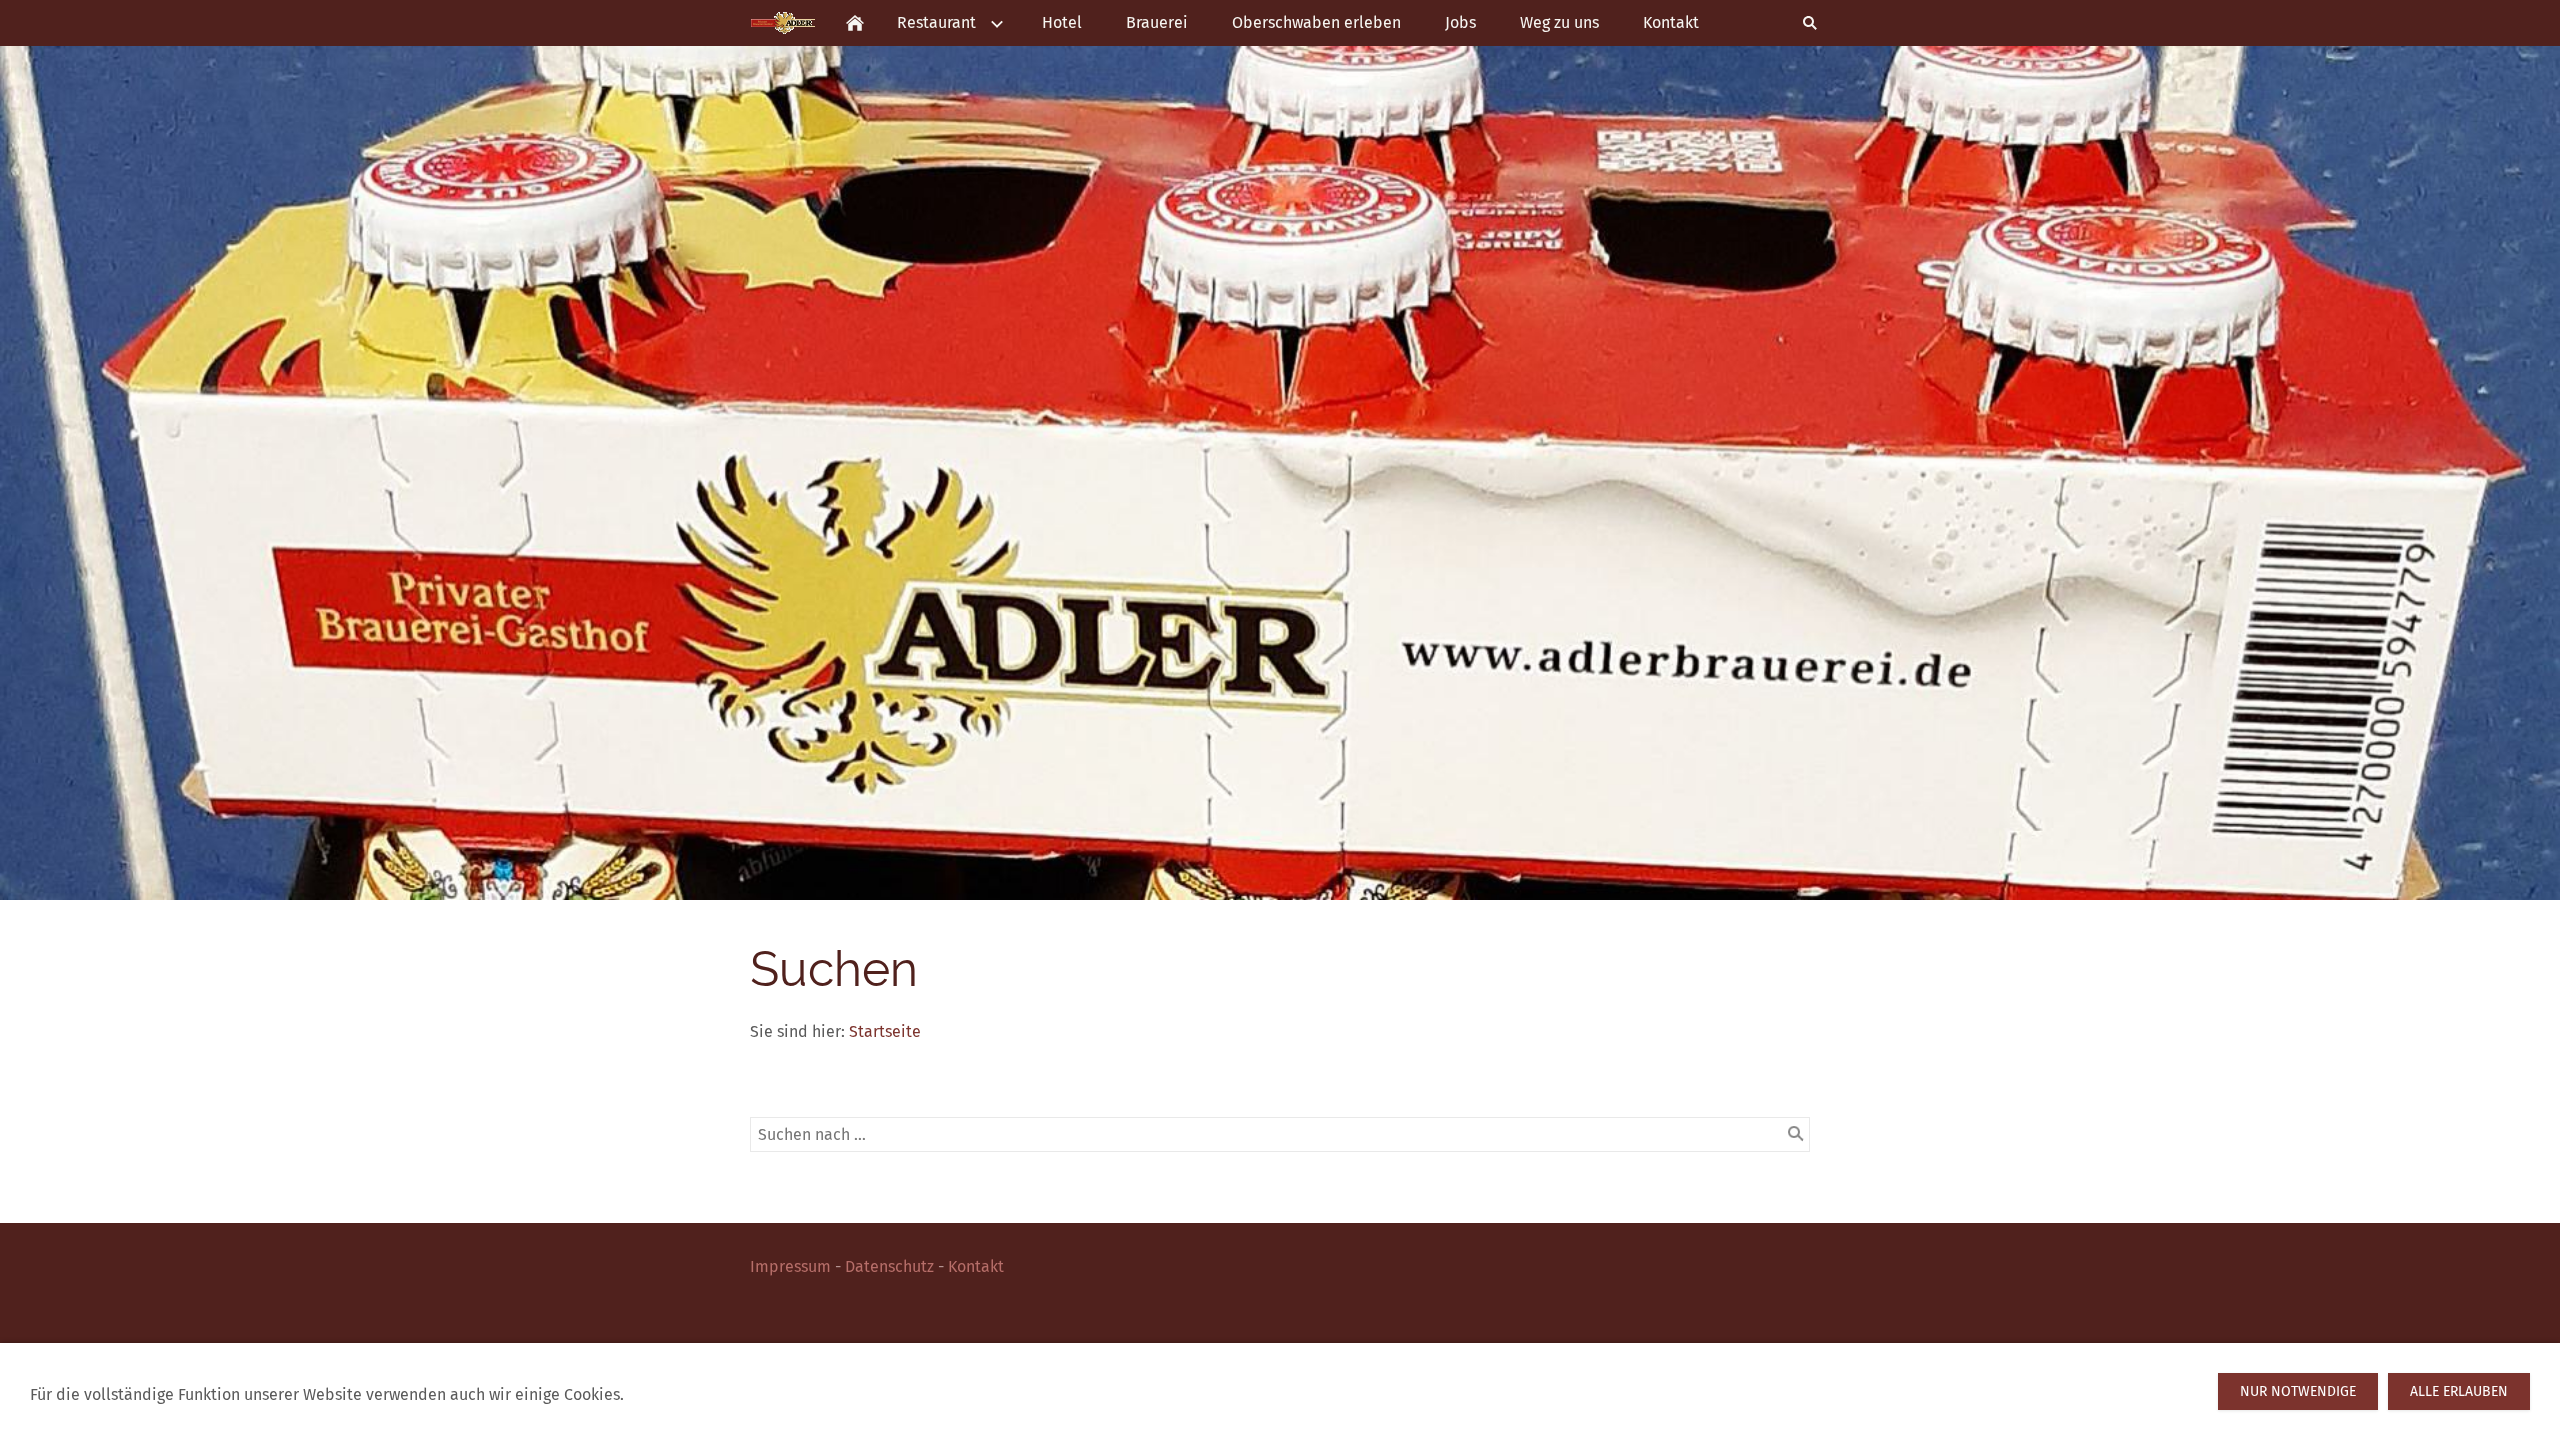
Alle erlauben (2459, 1391)
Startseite (885, 1031)
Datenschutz (889, 1266)
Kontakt (976, 1266)
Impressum (790, 1266)
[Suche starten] (1796, 1134)
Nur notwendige (2298, 1391)
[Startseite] (855, 23)
